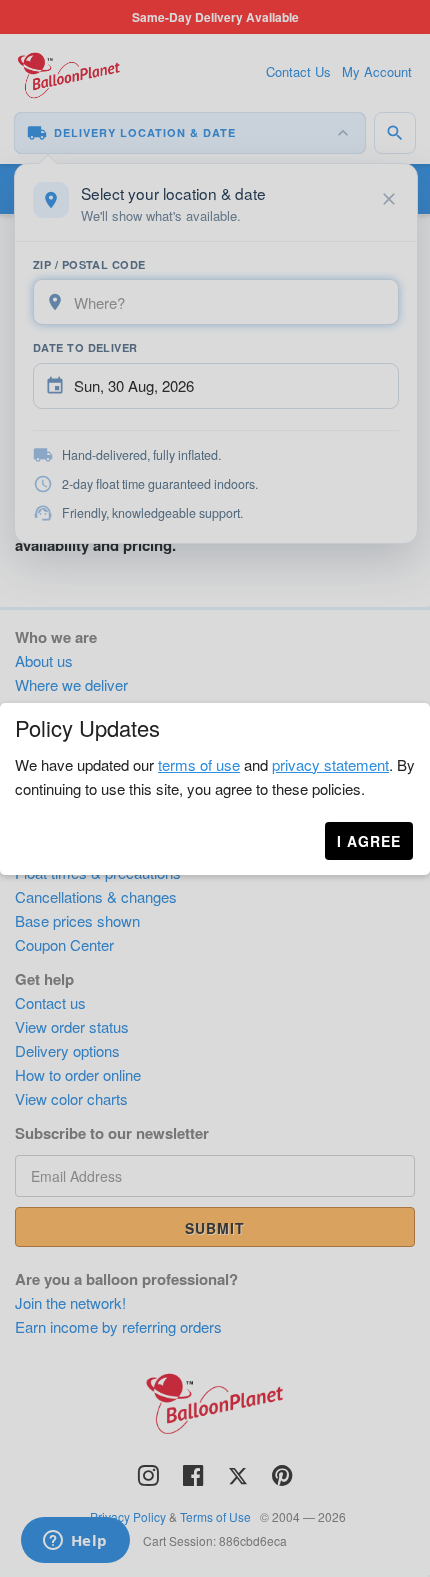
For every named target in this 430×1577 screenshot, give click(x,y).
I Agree (369, 841)
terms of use (199, 764)
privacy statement (330, 764)
